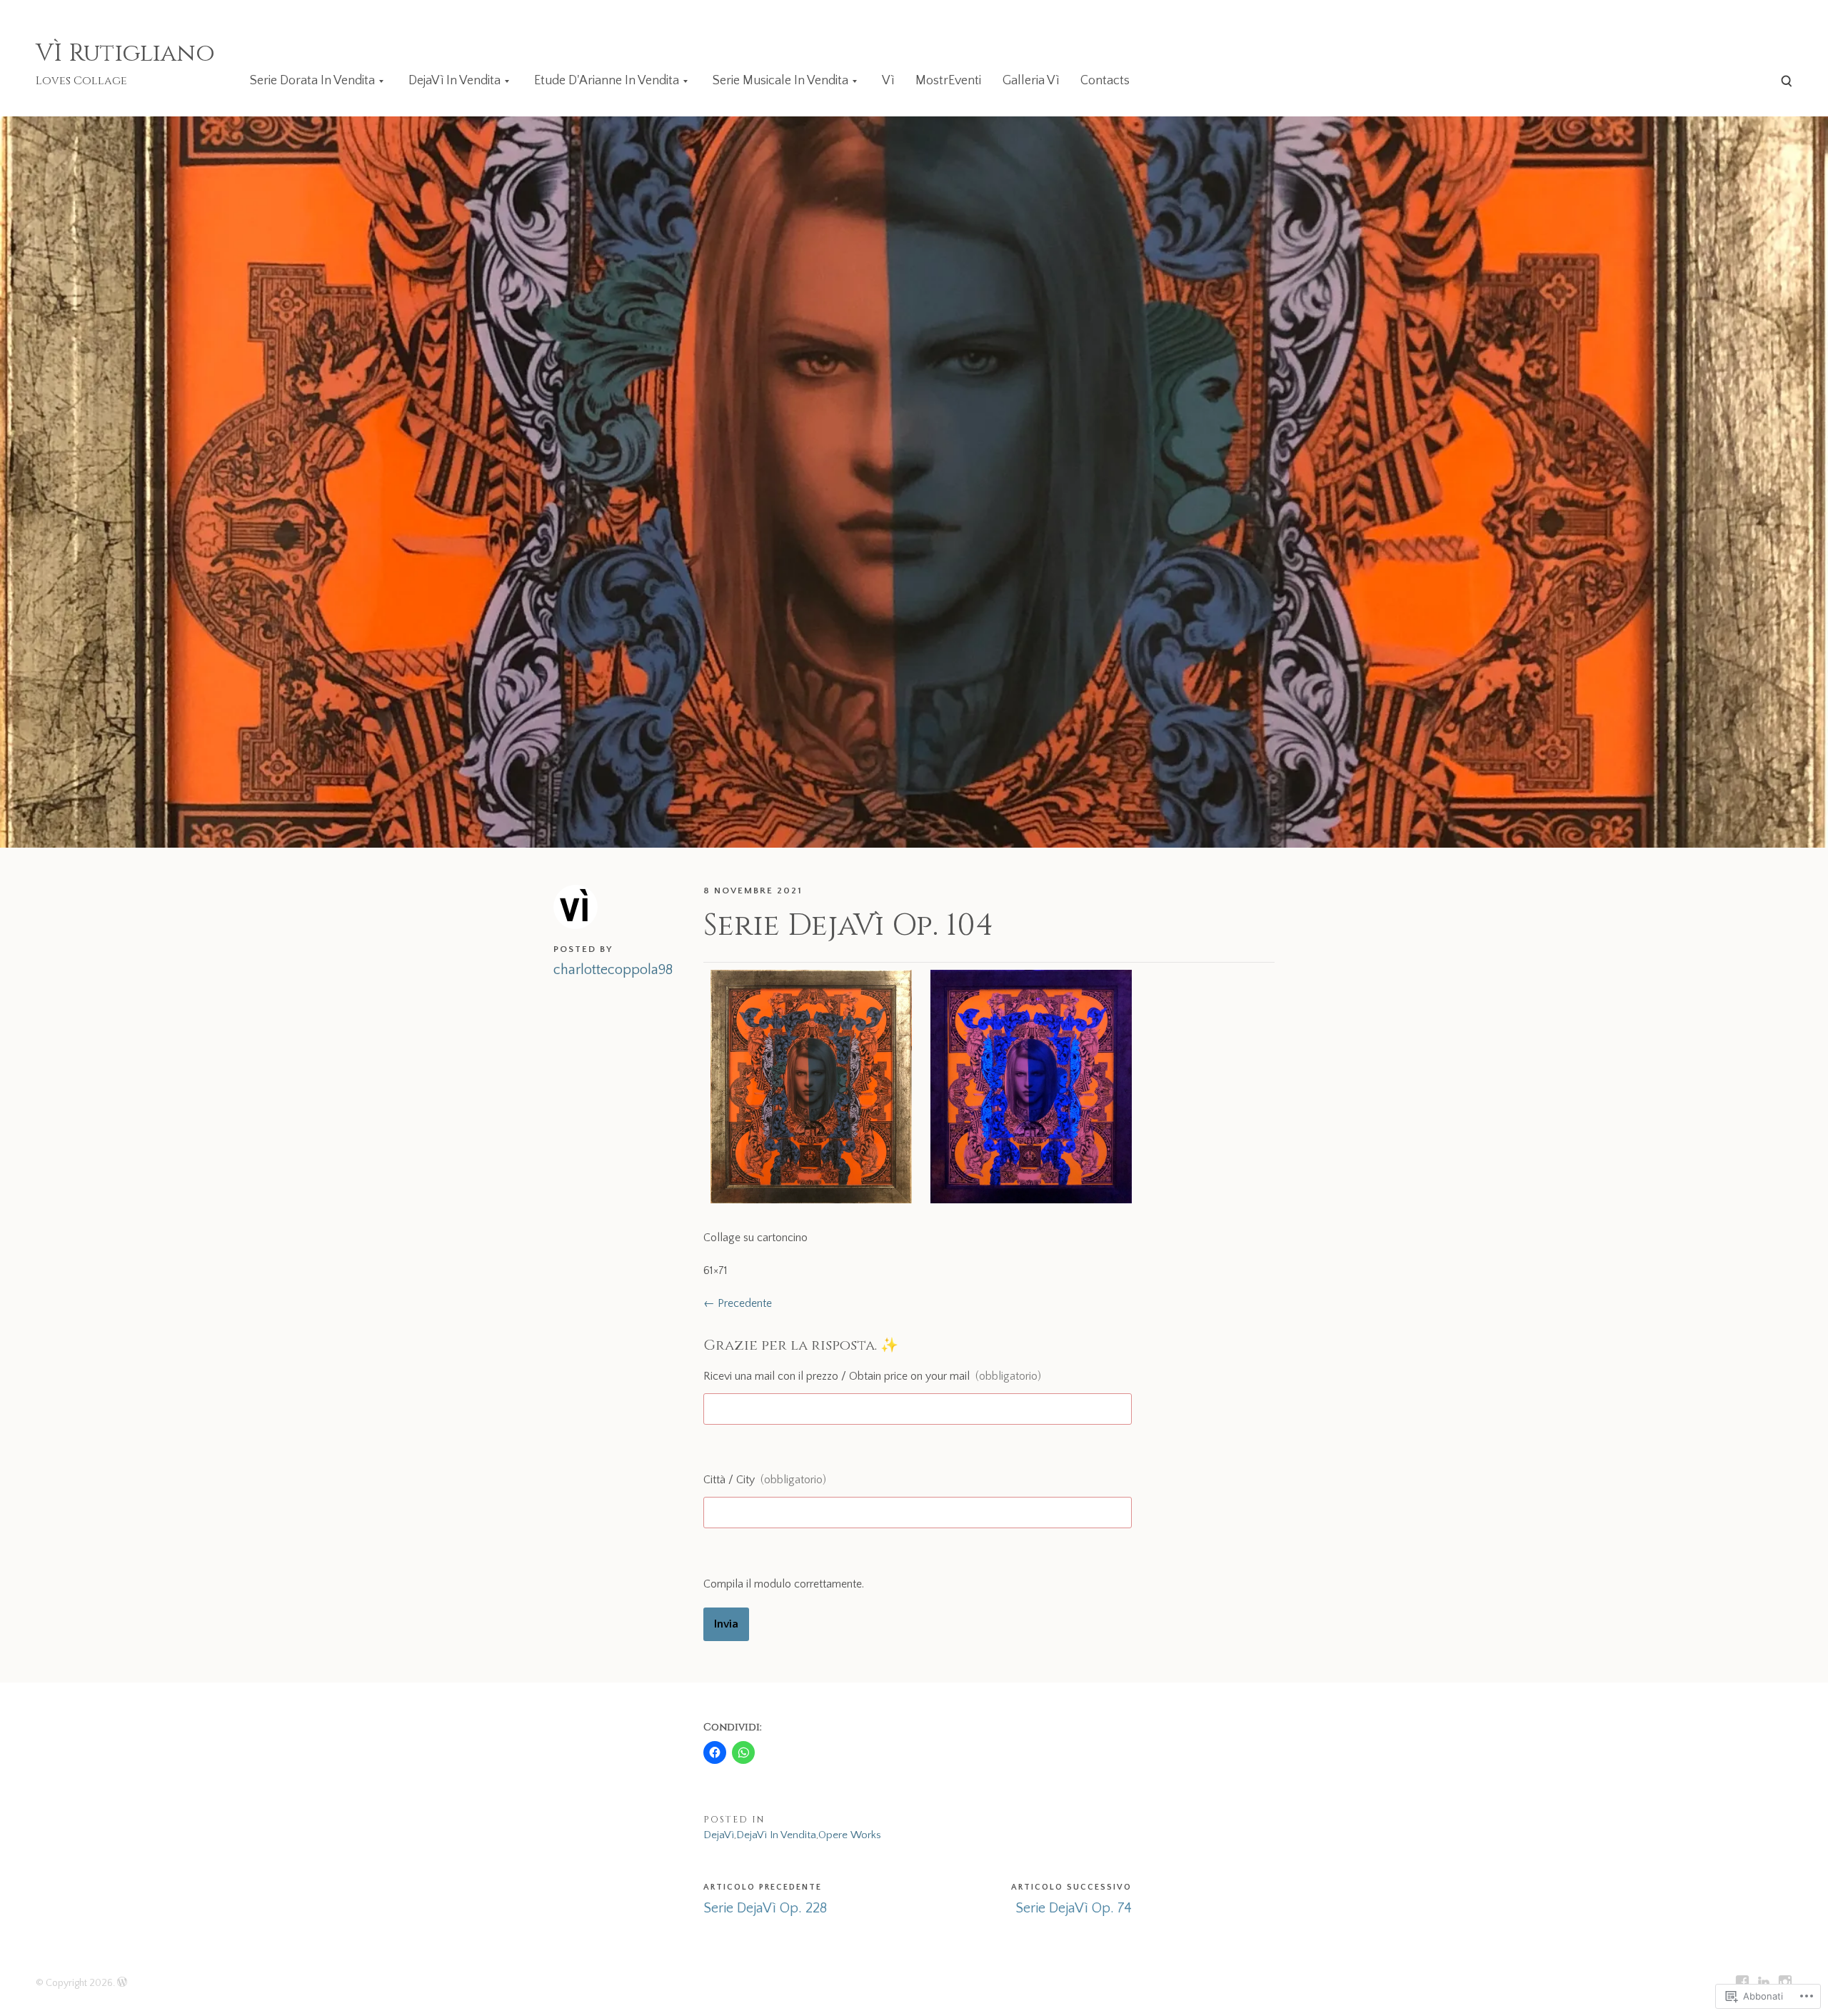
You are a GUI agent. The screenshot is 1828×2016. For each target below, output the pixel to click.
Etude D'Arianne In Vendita (607, 81)
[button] (808, 1087)
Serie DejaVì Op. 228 (765, 1908)
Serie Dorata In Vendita (312, 81)
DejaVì (719, 1835)
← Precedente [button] (738, 1303)
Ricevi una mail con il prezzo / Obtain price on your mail (872, 1376)
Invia (726, 1624)
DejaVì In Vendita (455, 81)
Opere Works (850, 1835)
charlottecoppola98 (613, 970)
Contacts (1105, 81)
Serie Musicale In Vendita (780, 81)
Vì (888, 81)
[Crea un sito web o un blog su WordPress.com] (122, 1983)
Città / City (765, 1480)
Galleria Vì (1031, 81)
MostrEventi (948, 81)
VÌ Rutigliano (125, 54)
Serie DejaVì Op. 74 (1074, 1908)
